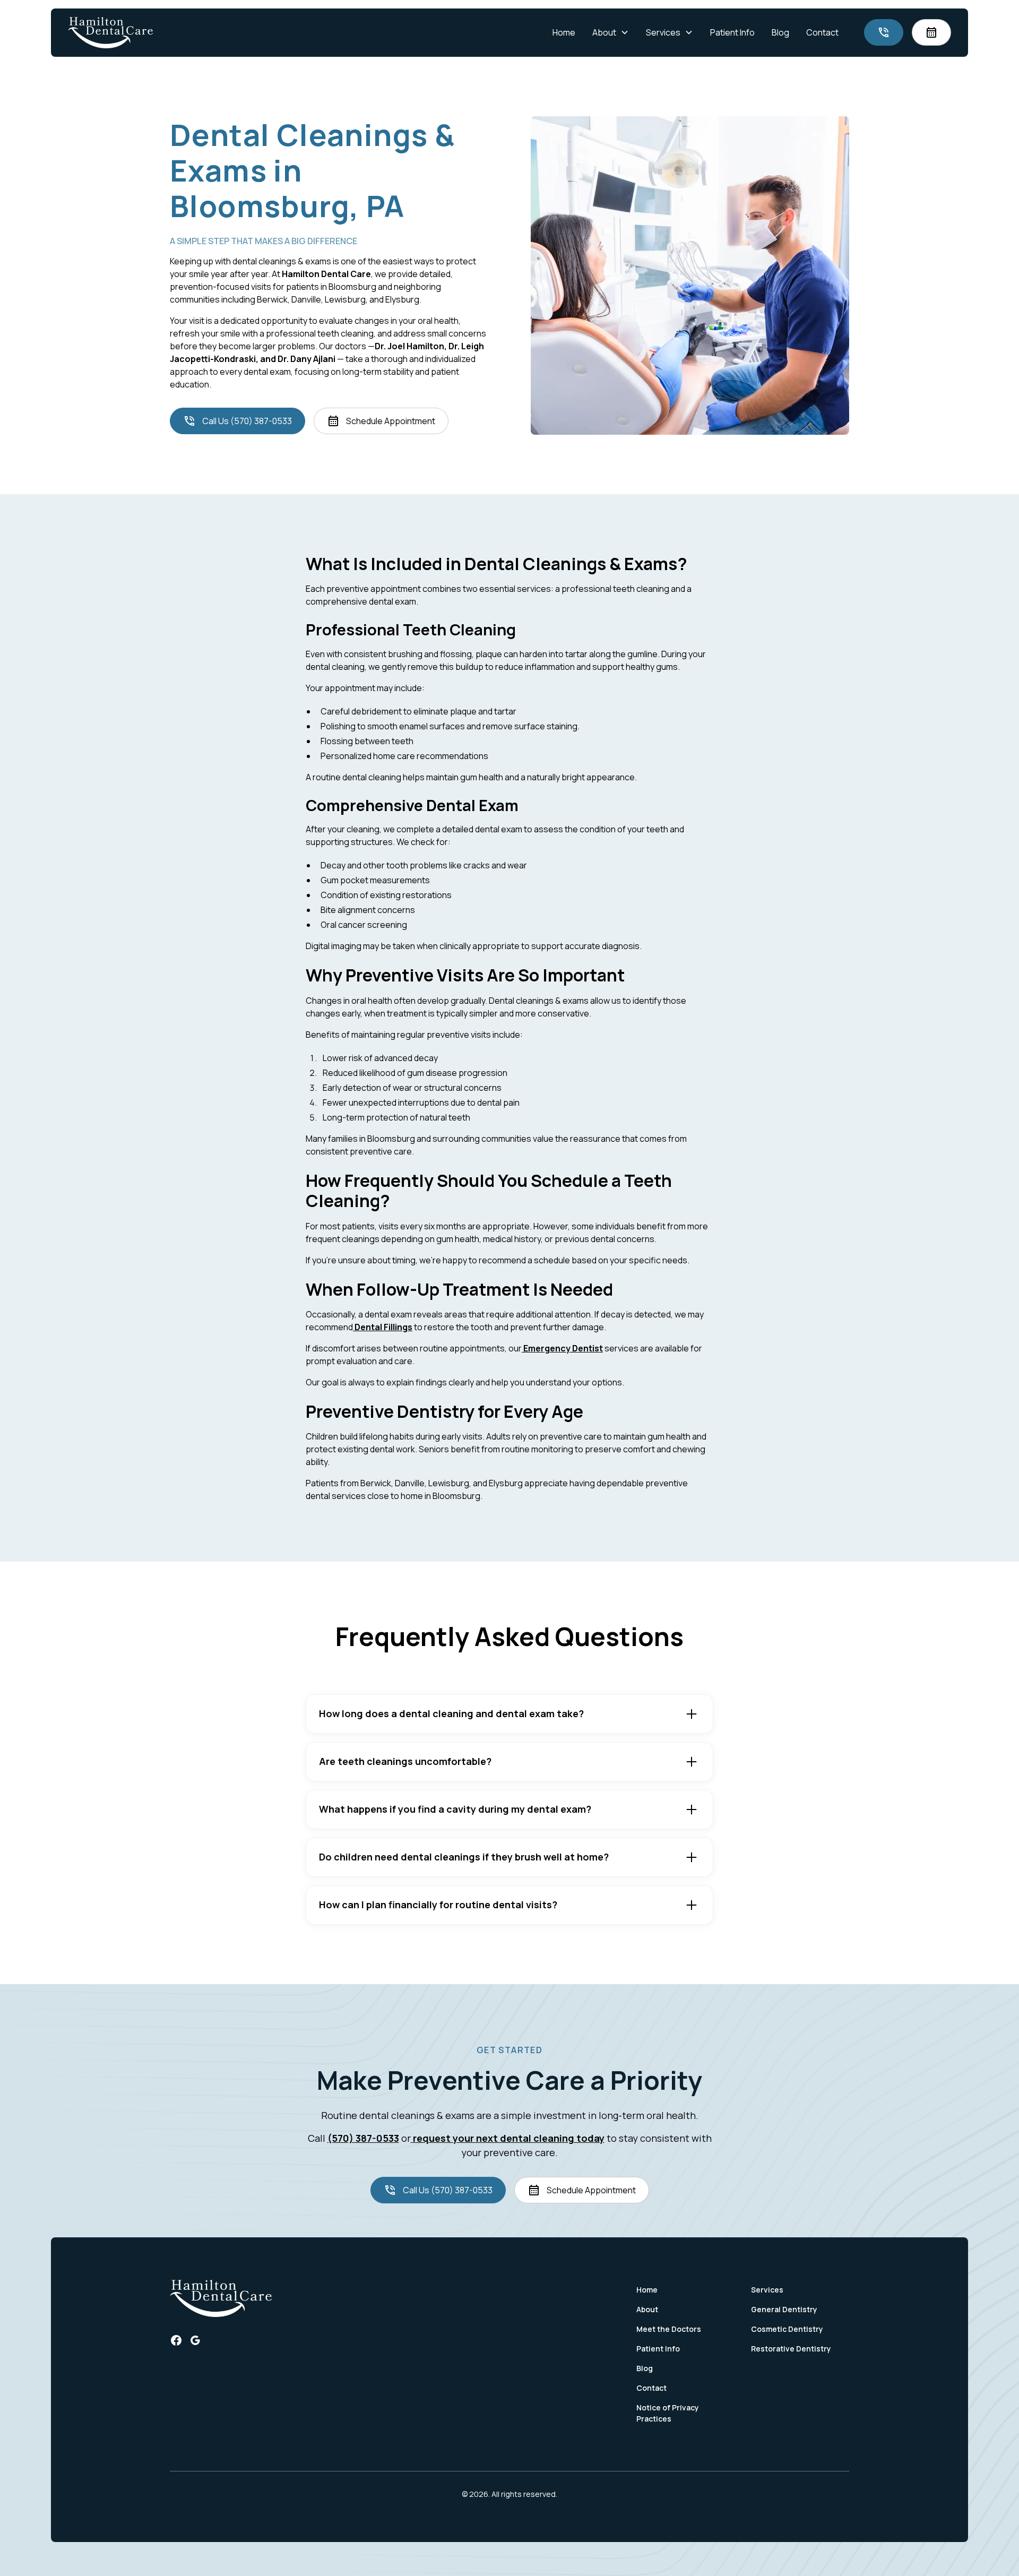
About (647, 2309)
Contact (822, 32)
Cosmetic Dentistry (787, 2329)
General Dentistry (784, 2309)
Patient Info (732, 32)
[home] (110, 33)
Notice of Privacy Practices (668, 2413)
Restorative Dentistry (791, 2349)
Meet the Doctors (669, 2329)
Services (767, 2290)
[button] (611, 32)
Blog (780, 32)
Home (564, 32)
